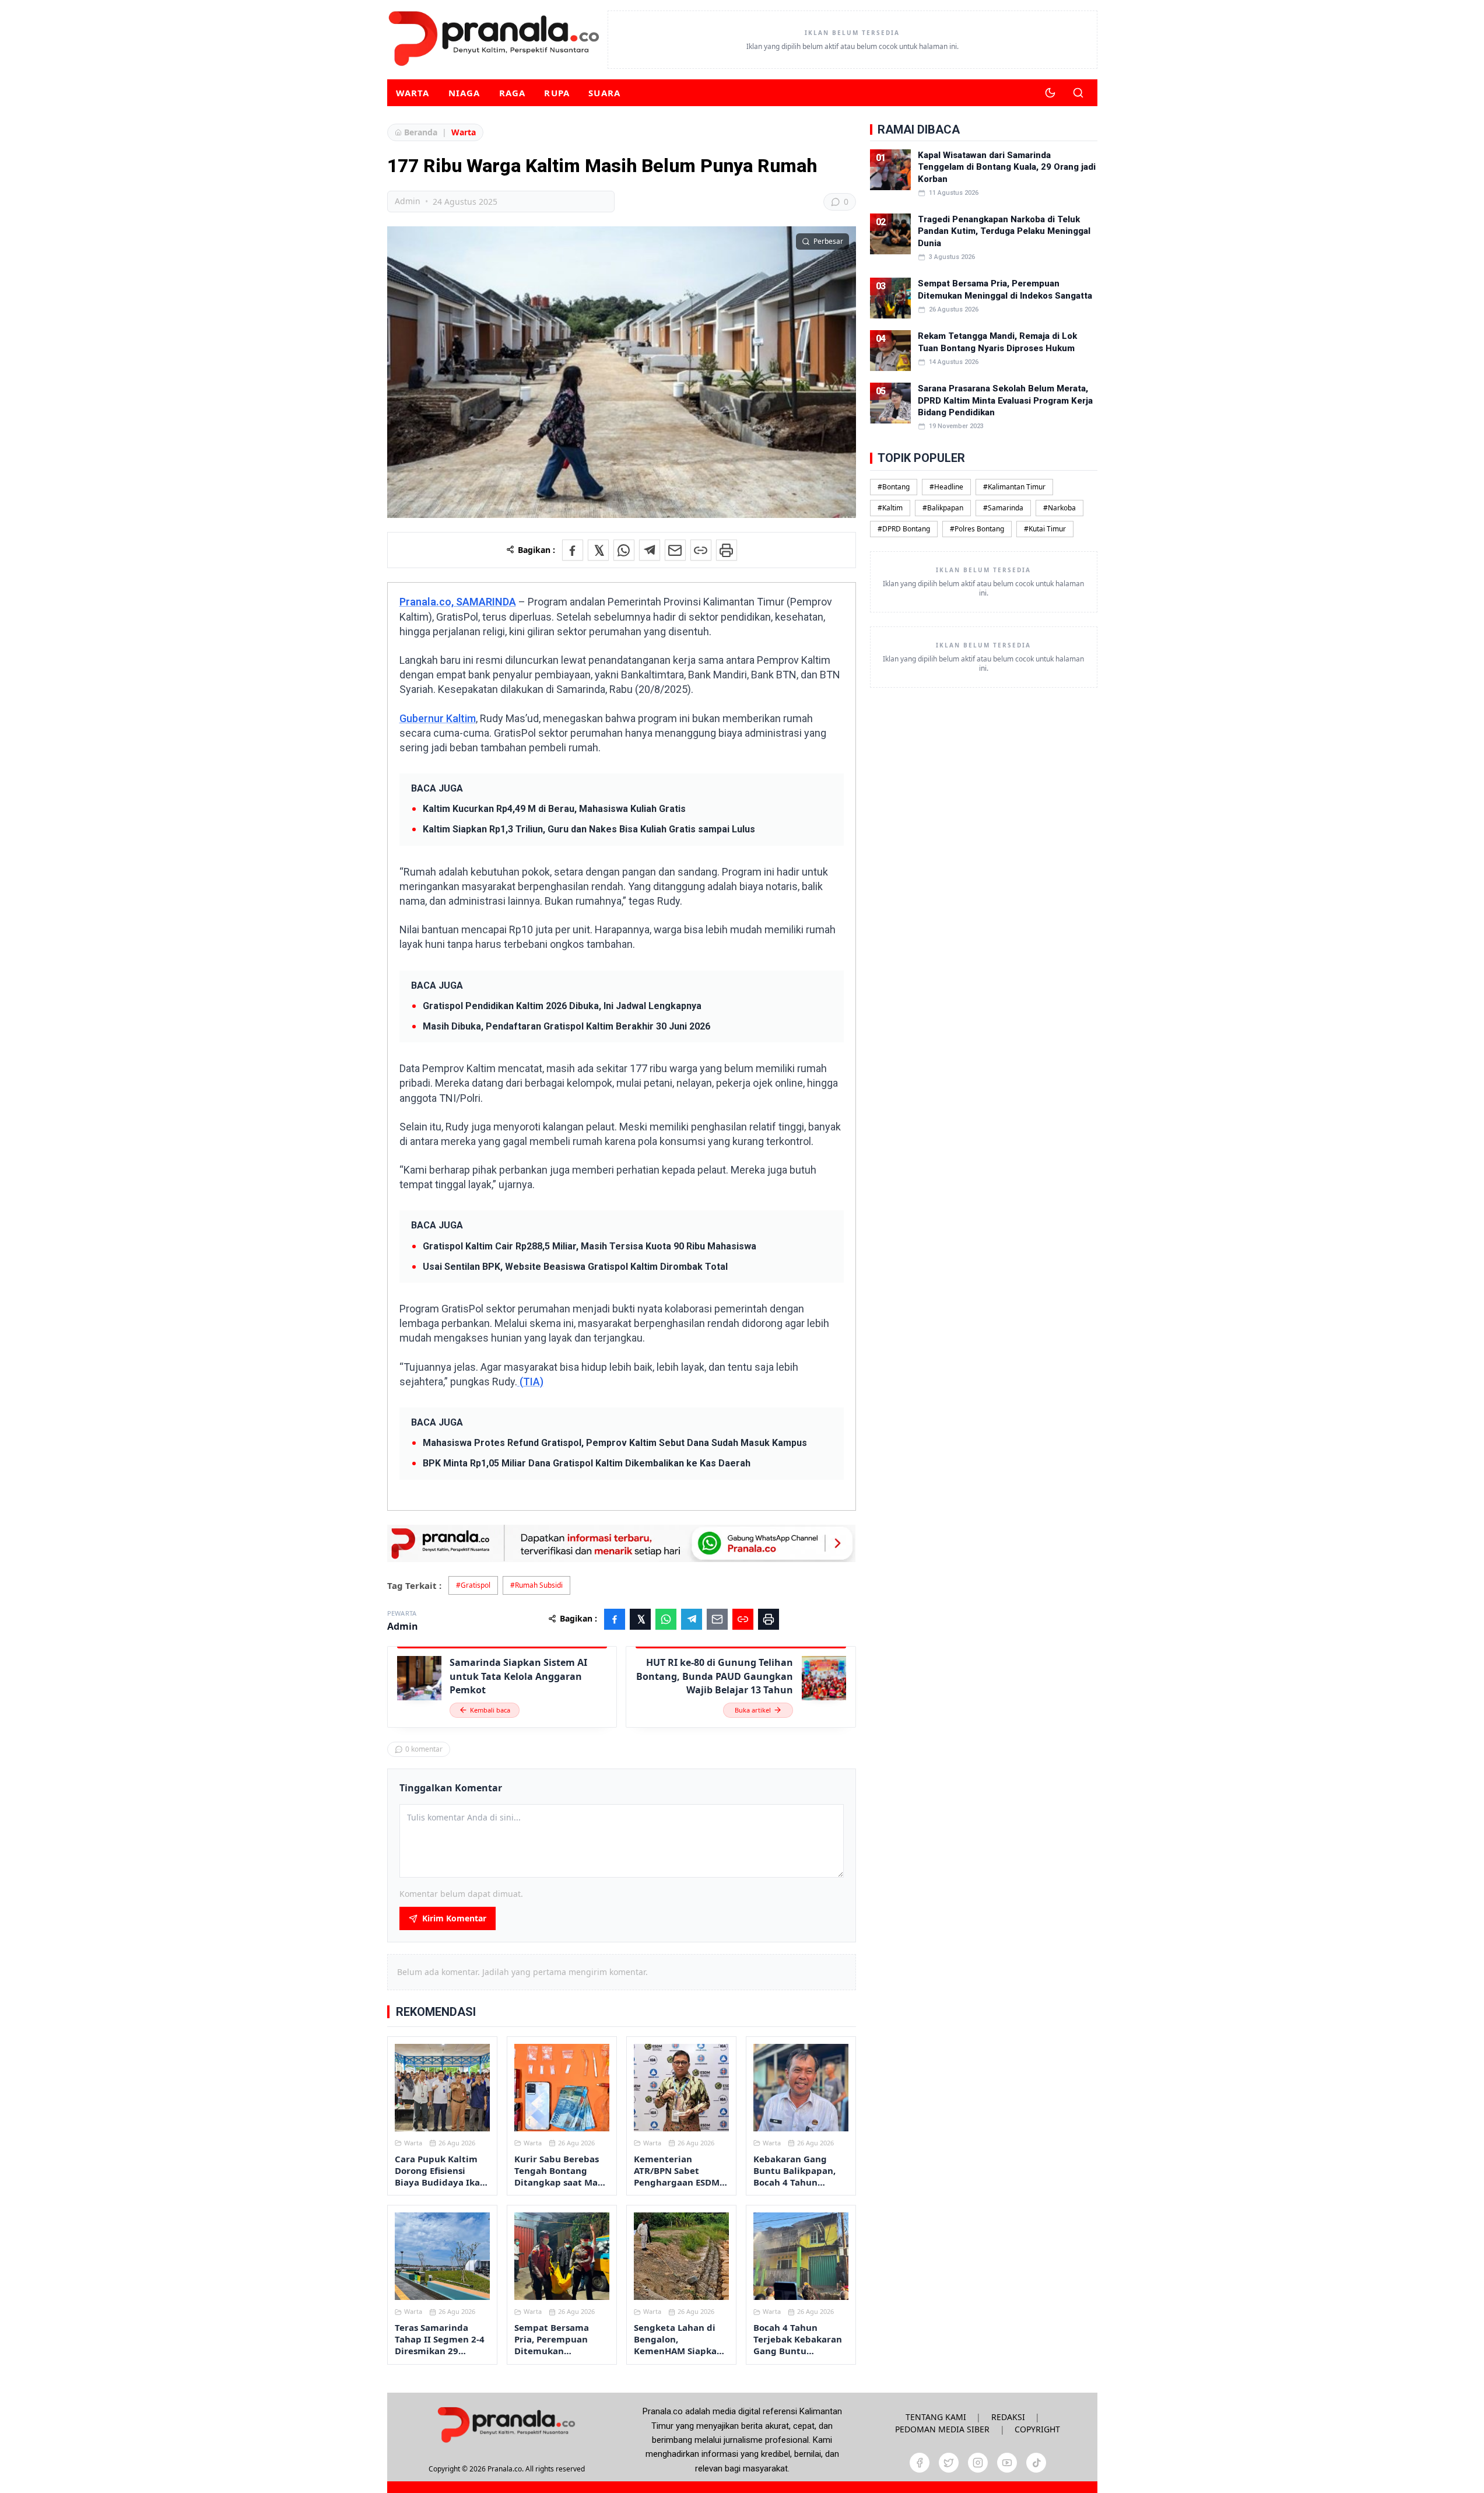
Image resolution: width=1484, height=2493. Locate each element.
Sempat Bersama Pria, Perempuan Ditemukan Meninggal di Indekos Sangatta (1005, 289)
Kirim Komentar (454, 1918)
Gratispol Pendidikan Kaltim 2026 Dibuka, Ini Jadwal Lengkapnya (562, 1006)
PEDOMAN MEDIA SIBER (942, 2429)
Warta (413, 93)
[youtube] (1007, 2463)
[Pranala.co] (506, 2424)
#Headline (946, 487)
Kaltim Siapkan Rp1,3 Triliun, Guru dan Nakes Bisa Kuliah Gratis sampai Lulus (589, 829)
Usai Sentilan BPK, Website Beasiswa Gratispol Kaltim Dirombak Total (575, 1267)
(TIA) (530, 1382)
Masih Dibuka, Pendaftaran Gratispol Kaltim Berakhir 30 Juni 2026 (566, 1026)
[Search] (1078, 93)
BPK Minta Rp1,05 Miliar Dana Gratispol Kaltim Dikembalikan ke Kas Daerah (587, 1463)
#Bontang (894, 487)
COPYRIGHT (1037, 2429)
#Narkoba (1060, 508)
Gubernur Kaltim (438, 718)
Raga (513, 93)
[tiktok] (1036, 2463)
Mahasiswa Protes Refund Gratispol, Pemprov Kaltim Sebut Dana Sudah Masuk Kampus (615, 1443)
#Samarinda (1003, 508)
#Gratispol (473, 1585)
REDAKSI (1008, 2417)
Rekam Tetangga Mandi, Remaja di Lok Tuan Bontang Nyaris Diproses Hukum (997, 342)
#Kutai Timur (1045, 529)
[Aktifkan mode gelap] (1050, 93)
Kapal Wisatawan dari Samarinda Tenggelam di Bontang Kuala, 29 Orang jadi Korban (1007, 167)
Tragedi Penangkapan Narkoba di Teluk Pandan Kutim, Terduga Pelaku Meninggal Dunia (1004, 231)
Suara (604, 93)
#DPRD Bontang (904, 529)
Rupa (557, 93)
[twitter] (949, 2463)
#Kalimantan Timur (1014, 487)
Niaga (464, 93)
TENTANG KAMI (936, 2417)
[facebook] (920, 2463)
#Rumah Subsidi (536, 1585)
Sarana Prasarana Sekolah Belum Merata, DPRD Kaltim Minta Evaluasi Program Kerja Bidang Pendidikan (1005, 400)
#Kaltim (890, 508)
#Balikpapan (943, 508)
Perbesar (828, 241)
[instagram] (978, 2463)
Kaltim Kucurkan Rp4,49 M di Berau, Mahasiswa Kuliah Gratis (554, 809)
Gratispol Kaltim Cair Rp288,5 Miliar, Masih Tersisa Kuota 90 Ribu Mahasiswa (590, 1246)
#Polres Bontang (977, 529)
